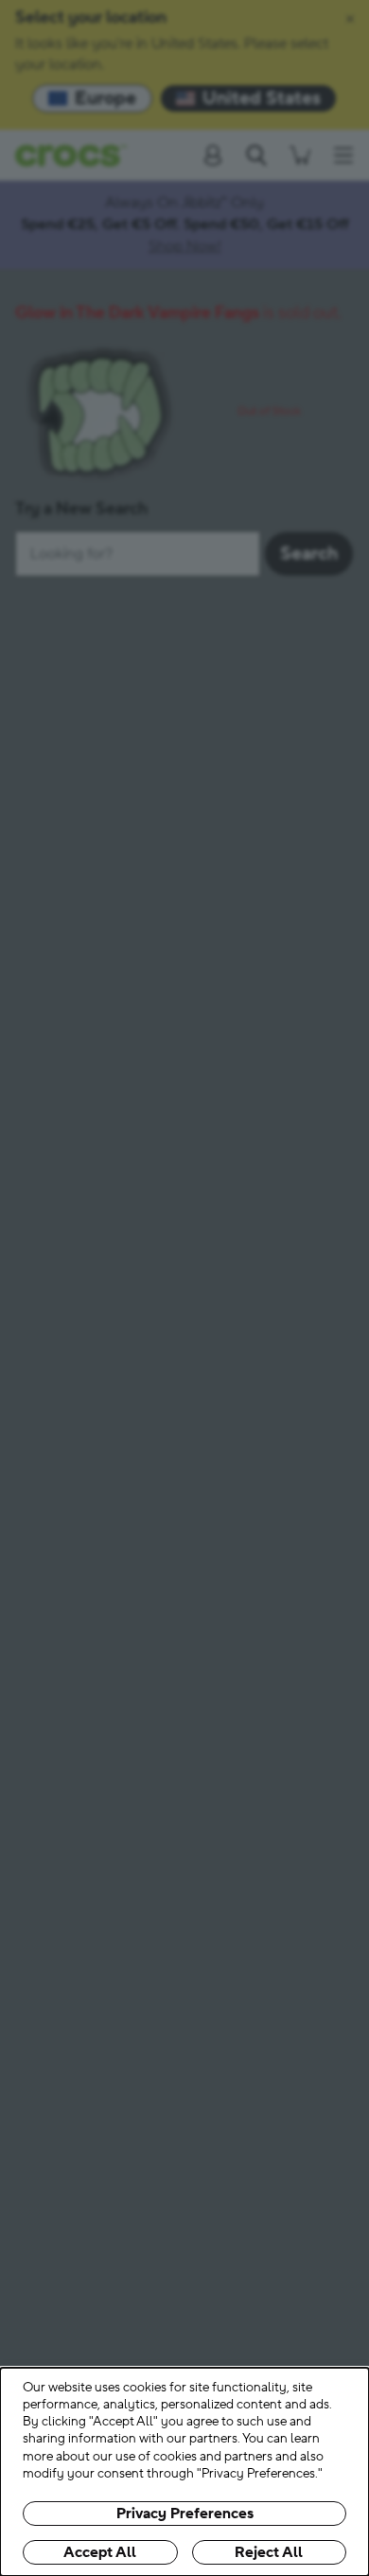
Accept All (100, 2552)
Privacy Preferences (185, 2514)
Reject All (269, 2552)
